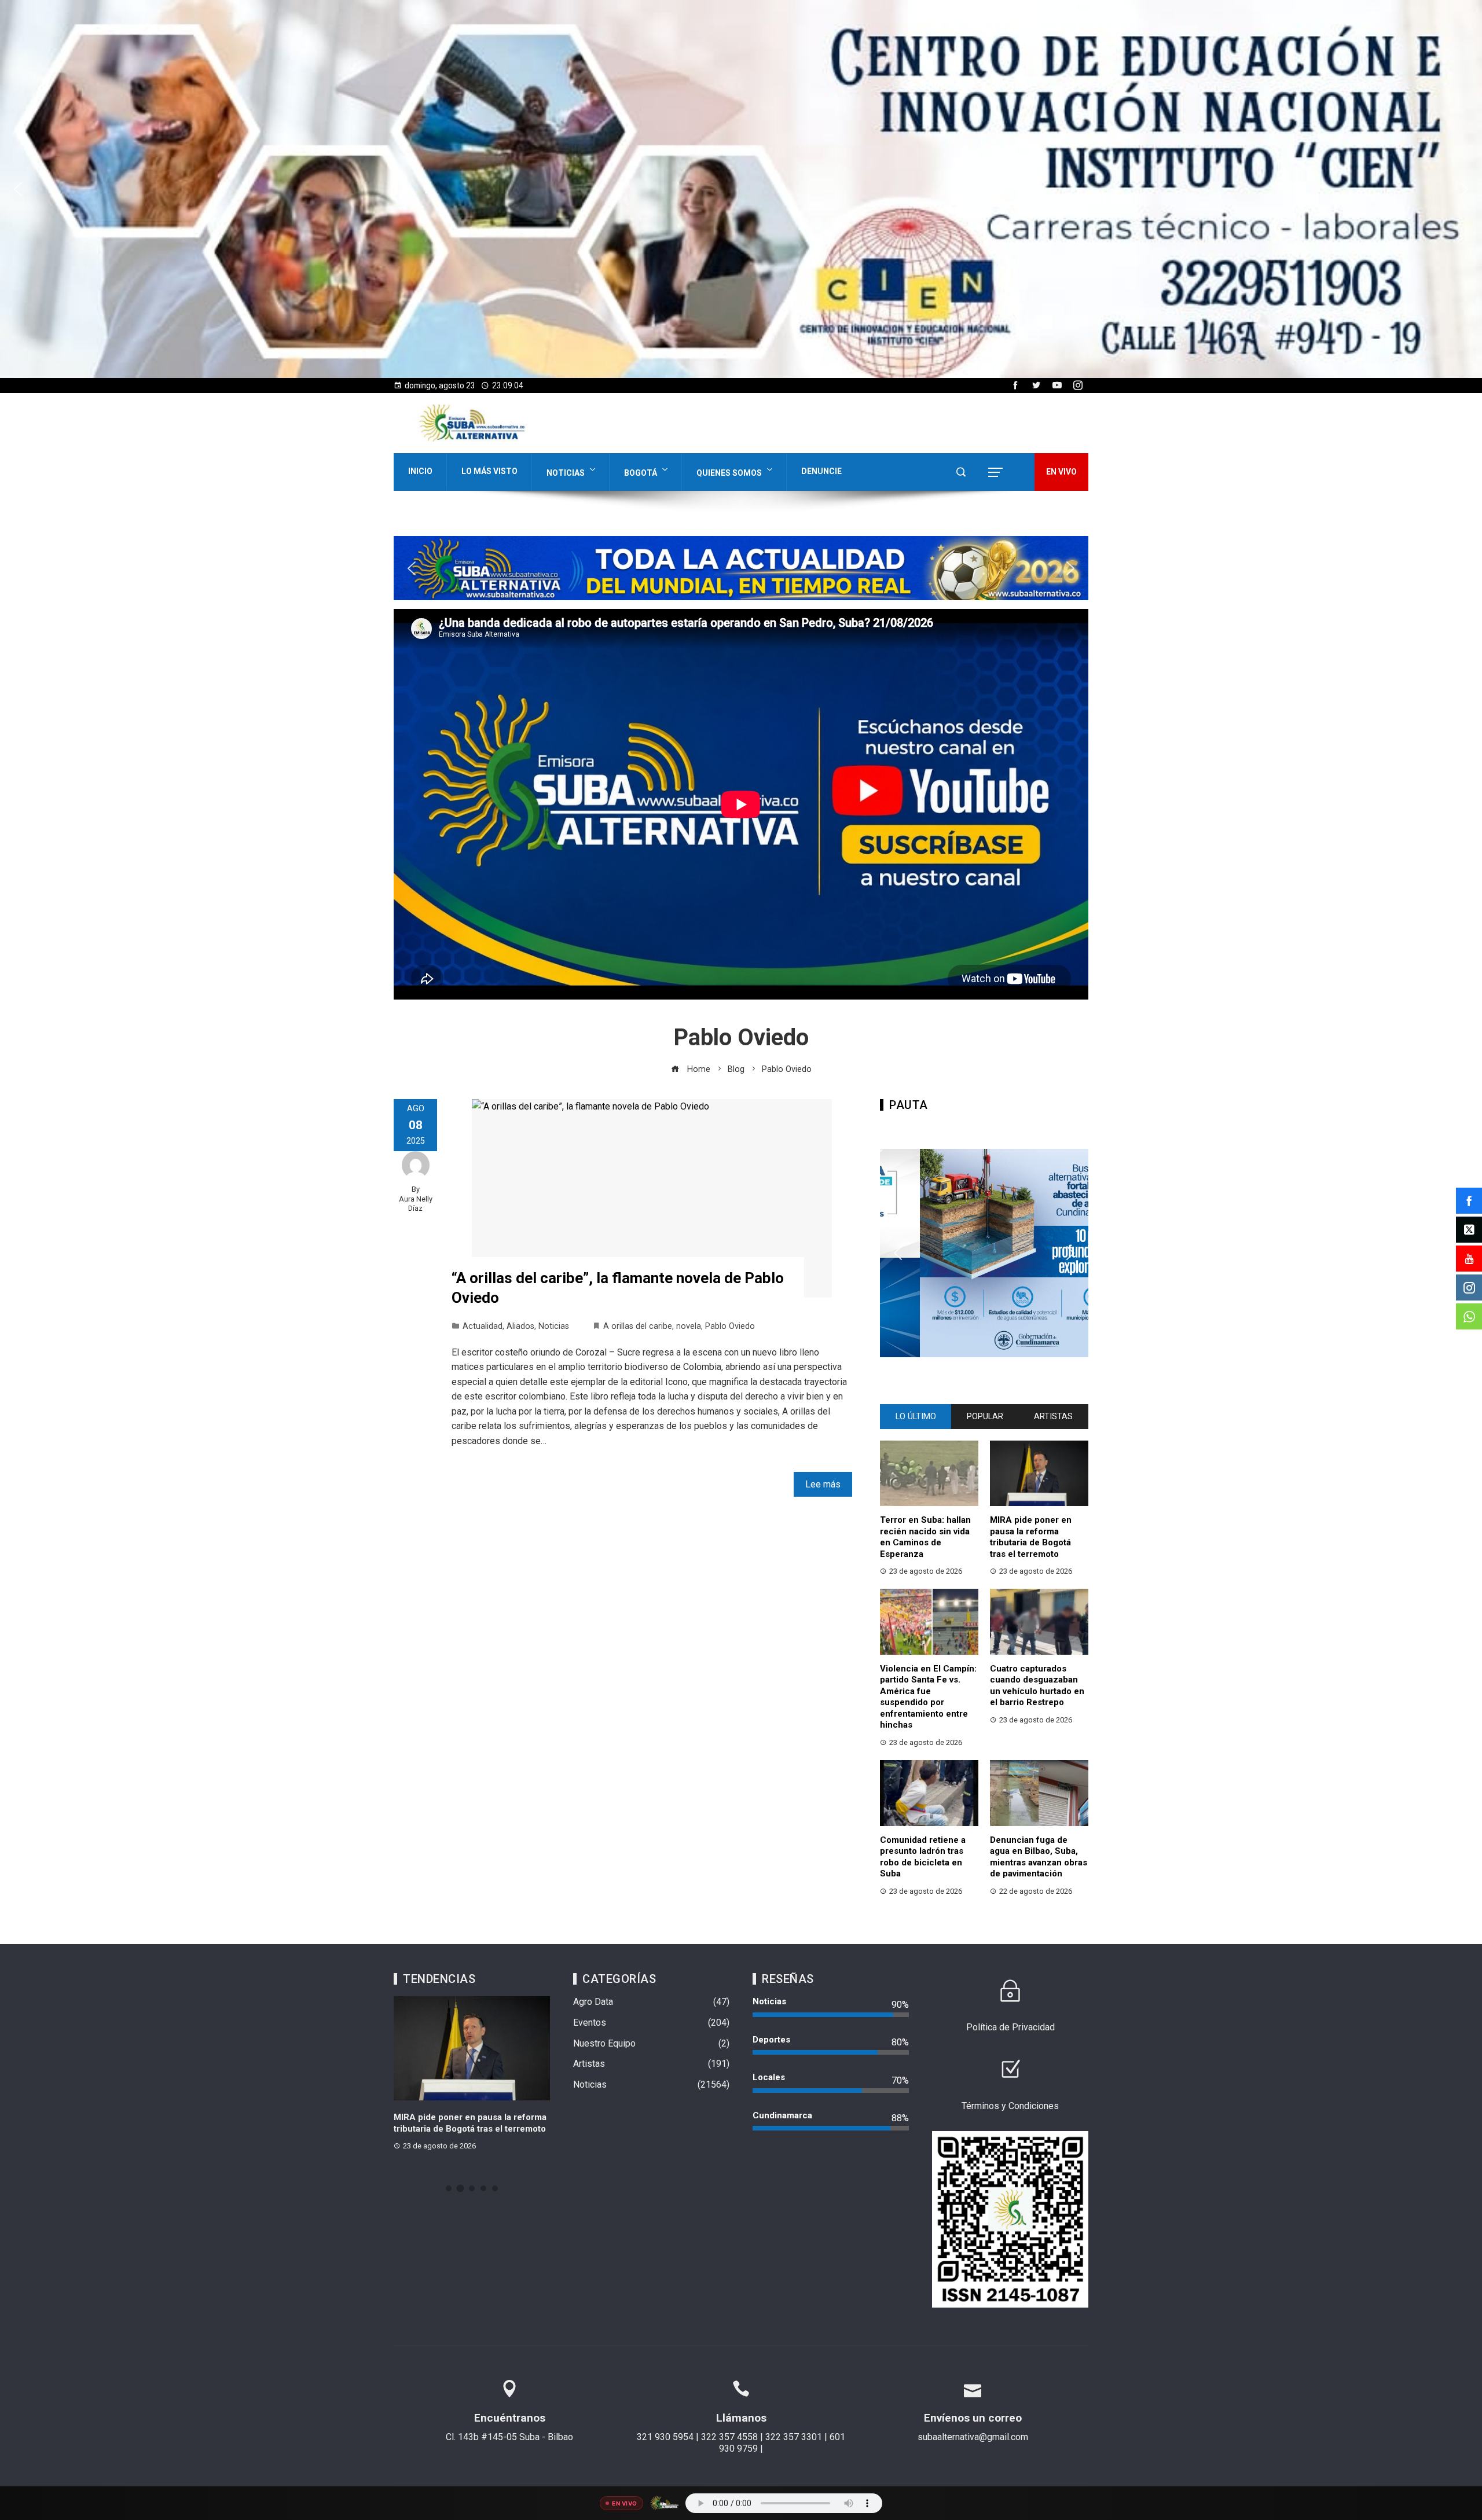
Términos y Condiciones (1010, 2106)
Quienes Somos (729, 473)
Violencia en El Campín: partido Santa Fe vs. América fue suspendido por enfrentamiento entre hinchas (928, 1697)
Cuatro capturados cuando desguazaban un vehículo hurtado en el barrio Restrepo (1037, 1686)
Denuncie (821, 471)
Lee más (823, 1484)
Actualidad (483, 1326)
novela (689, 1326)
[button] (741, 189)
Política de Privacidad (1010, 2027)
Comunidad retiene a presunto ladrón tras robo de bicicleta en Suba (923, 1857)
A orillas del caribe (638, 1326)
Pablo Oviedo (730, 1326)
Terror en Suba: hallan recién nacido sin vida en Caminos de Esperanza (925, 1537)
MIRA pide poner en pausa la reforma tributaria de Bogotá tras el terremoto (1031, 1537)
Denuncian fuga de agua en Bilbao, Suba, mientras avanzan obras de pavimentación (1039, 1857)
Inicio (420, 471)
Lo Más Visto (489, 471)
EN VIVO (1061, 472)
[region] (741, 189)
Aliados (520, 1326)
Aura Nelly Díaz (416, 1204)
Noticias (566, 473)
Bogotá (641, 473)
